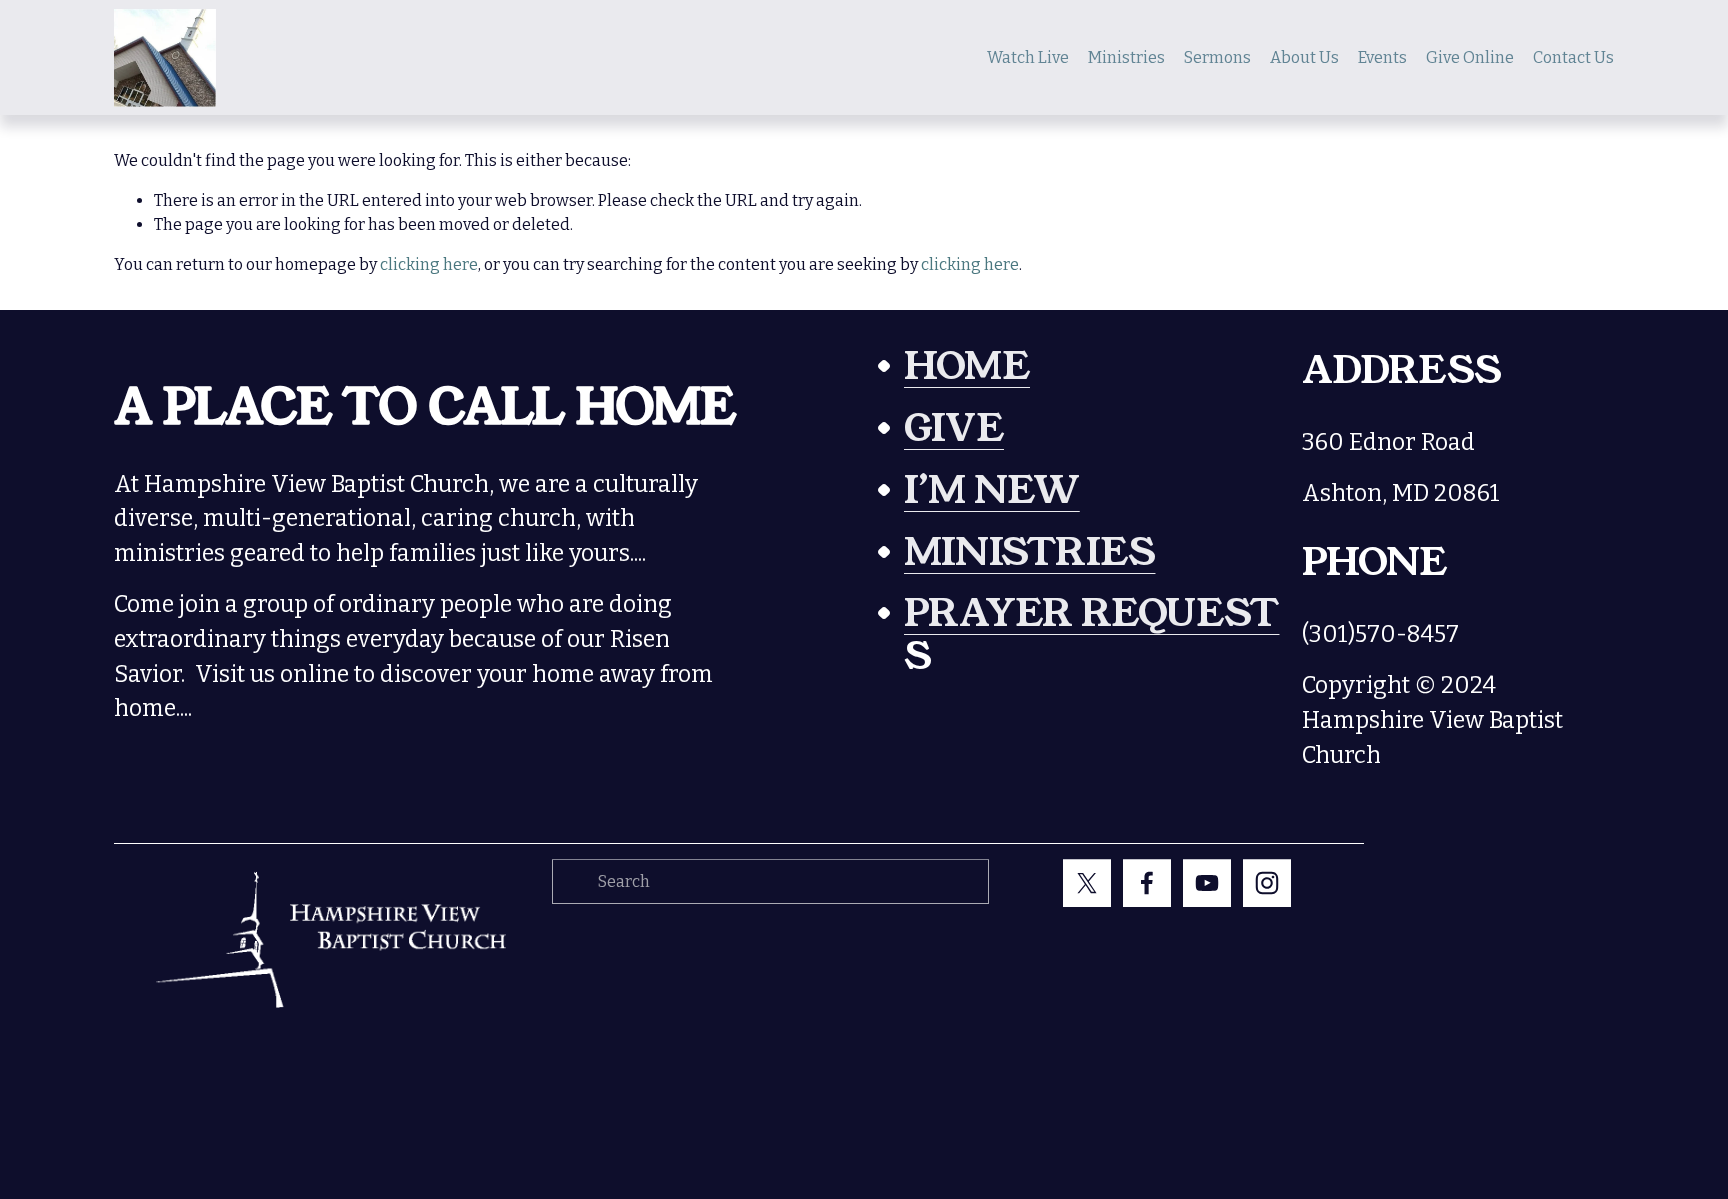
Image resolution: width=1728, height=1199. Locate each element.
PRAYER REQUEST (1091, 614)
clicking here (429, 264)
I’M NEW (992, 491)
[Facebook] (1147, 883)
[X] (1087, 883)
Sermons (1217, 57)
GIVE (954, 429)
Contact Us (1573, 57)
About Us (1304, 57)
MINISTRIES (1029, 553)
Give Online (1470, 57)
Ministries (1126, 57)
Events (1382, 57)
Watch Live (1028, 57)
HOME (967, 367)
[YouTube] (1207, 883)
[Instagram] (1267, 883)
